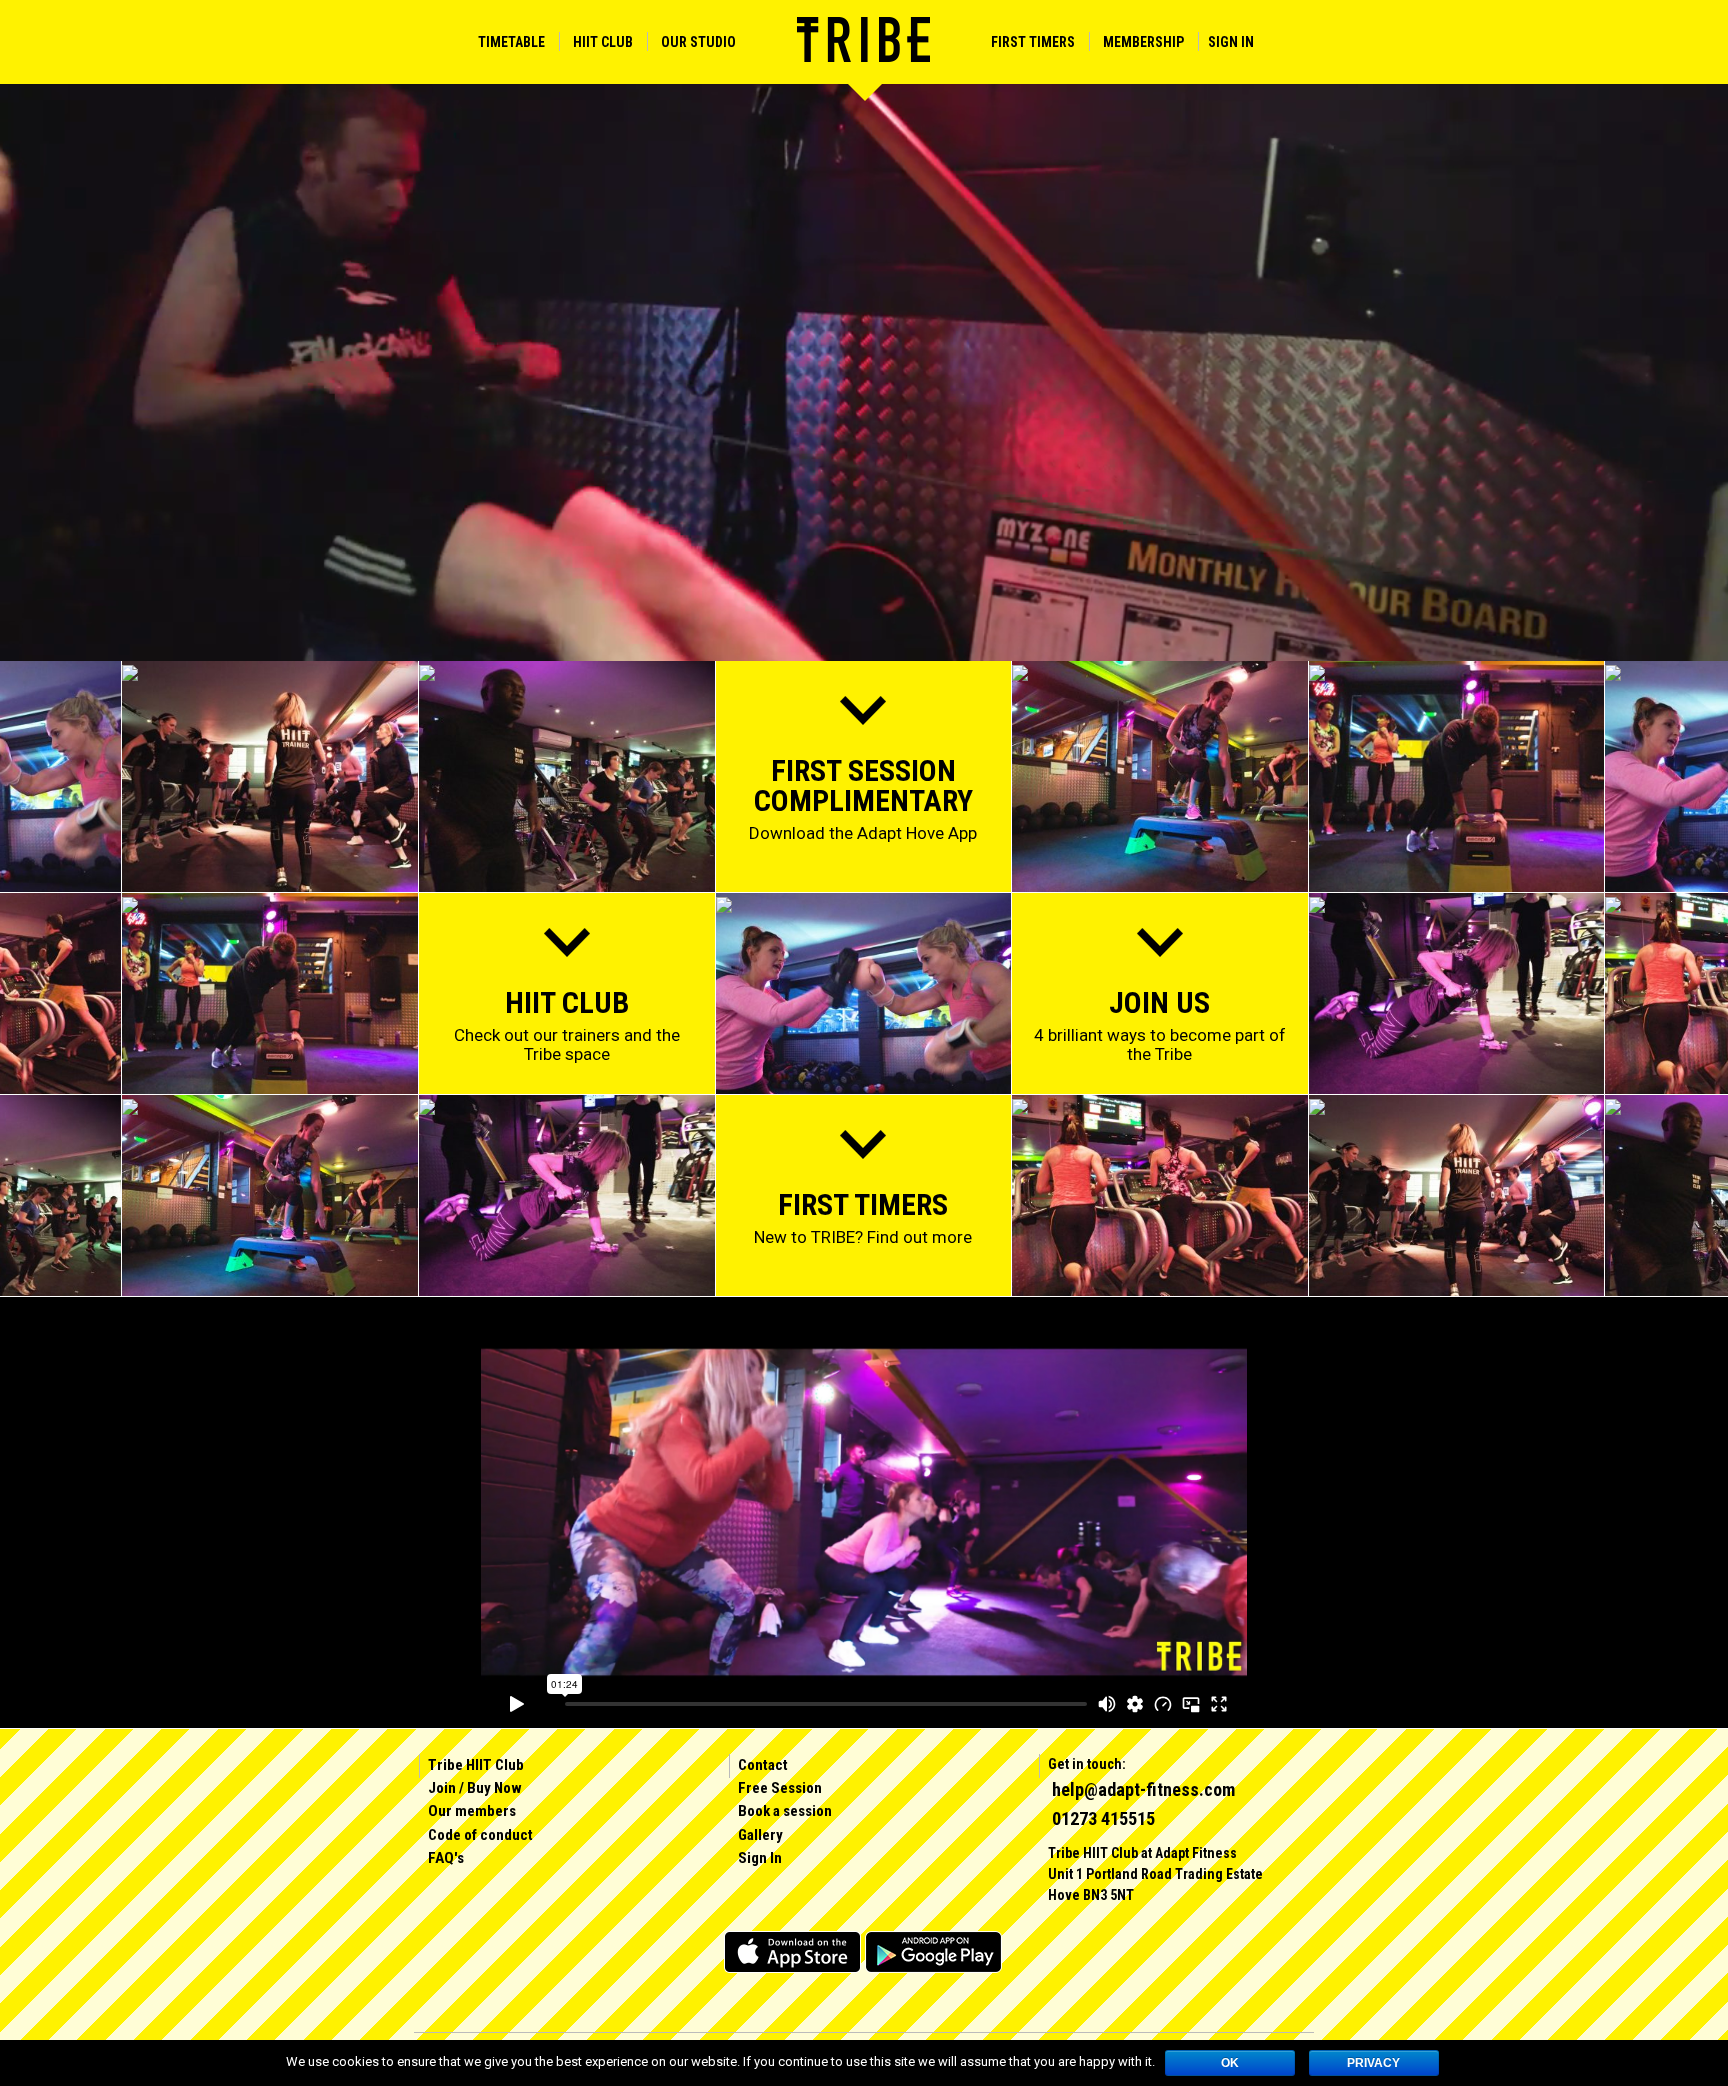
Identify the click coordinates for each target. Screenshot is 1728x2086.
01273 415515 (1103, 1818)
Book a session (785, 1811)
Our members (472, 1811)
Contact (763, 1765)
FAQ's (446, 1858)
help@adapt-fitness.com (1143, 1789)
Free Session (780, 1788)
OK (1230, 2063)
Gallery (760, 1835)
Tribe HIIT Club (476, 1765)
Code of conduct (480, 1835)
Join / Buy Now (475, 1788)
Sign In (1231, 42)
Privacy (1373, 2063)
